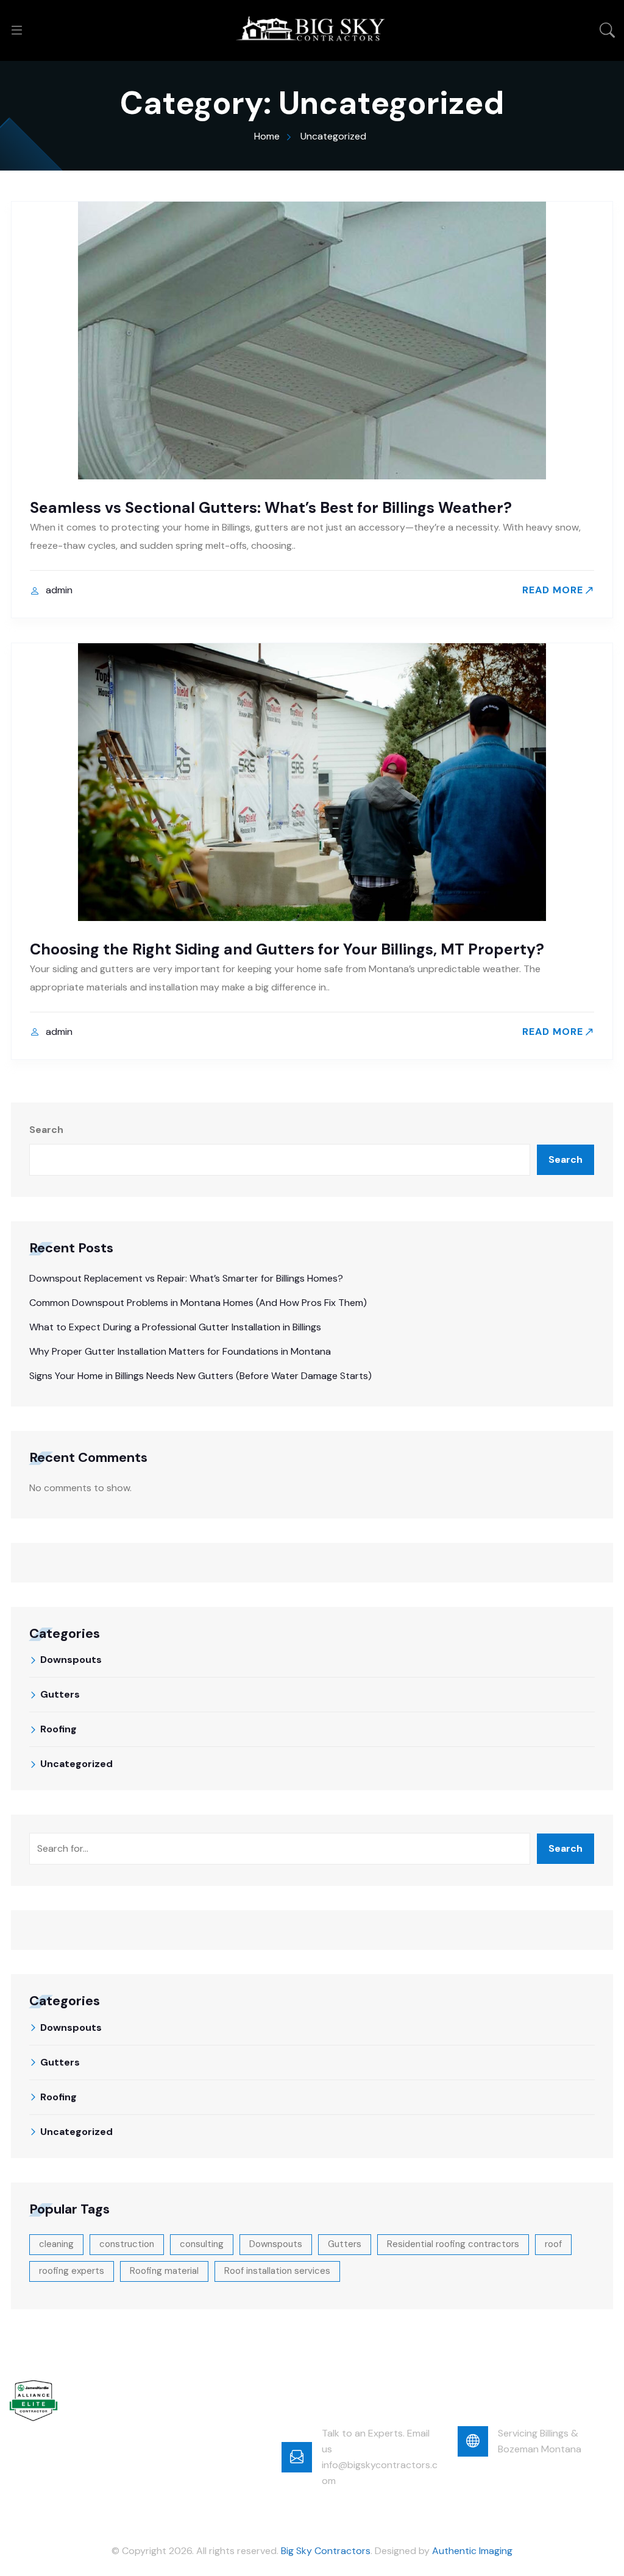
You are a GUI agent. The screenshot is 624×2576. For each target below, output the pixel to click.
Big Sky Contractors (326, 2551)
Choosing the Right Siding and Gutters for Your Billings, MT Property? (287, 949)
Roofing (58, 1729)
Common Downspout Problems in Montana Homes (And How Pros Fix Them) (198, 1303)
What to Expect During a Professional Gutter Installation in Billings (175, 1327)
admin (59, 590)
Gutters (60, 1694)
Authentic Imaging (472, 2551)
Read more (553, 590)
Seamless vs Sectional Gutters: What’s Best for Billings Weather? (271, 508)
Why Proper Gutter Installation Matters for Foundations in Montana (180, 1351)
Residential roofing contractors (453, 2244)
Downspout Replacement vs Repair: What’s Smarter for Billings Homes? (186, 1278)
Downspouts (71, 1660)
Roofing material (164, 2271)
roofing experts (72, 2271)
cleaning (56, 2244)
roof (553, 2244)
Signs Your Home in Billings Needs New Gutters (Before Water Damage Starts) (200, 1376)
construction (127, 2244)
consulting (202, 2244)
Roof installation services (277, 2271)
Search (46, 1130)
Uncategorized (76, 1764)
